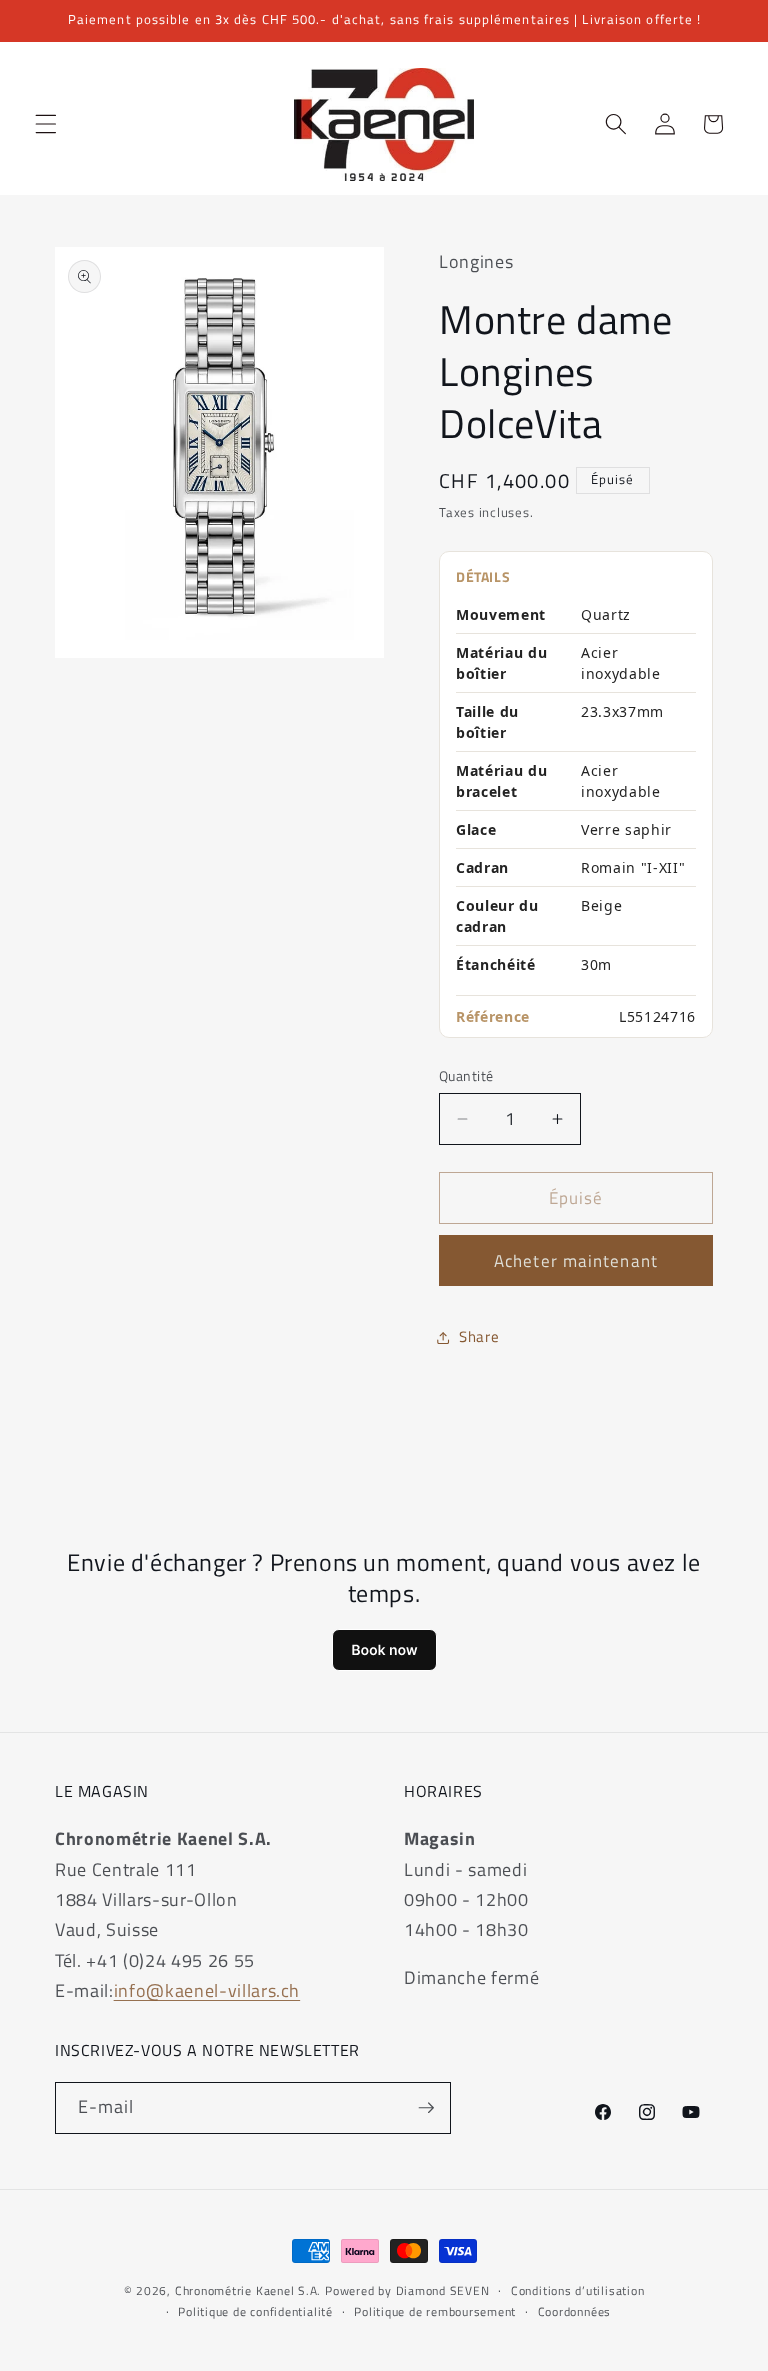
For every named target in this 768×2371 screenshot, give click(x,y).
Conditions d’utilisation (577, 2290)
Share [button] (479, 1336)
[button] (46, 124)
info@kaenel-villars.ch (207, 1990)
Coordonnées (574, 2311)
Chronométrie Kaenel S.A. (248, 2290)
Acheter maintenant (576, 1260)
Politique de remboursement (435, 2311)
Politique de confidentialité (255, 2311)
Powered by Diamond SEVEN (407, 2290)
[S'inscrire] (426, 2108)
